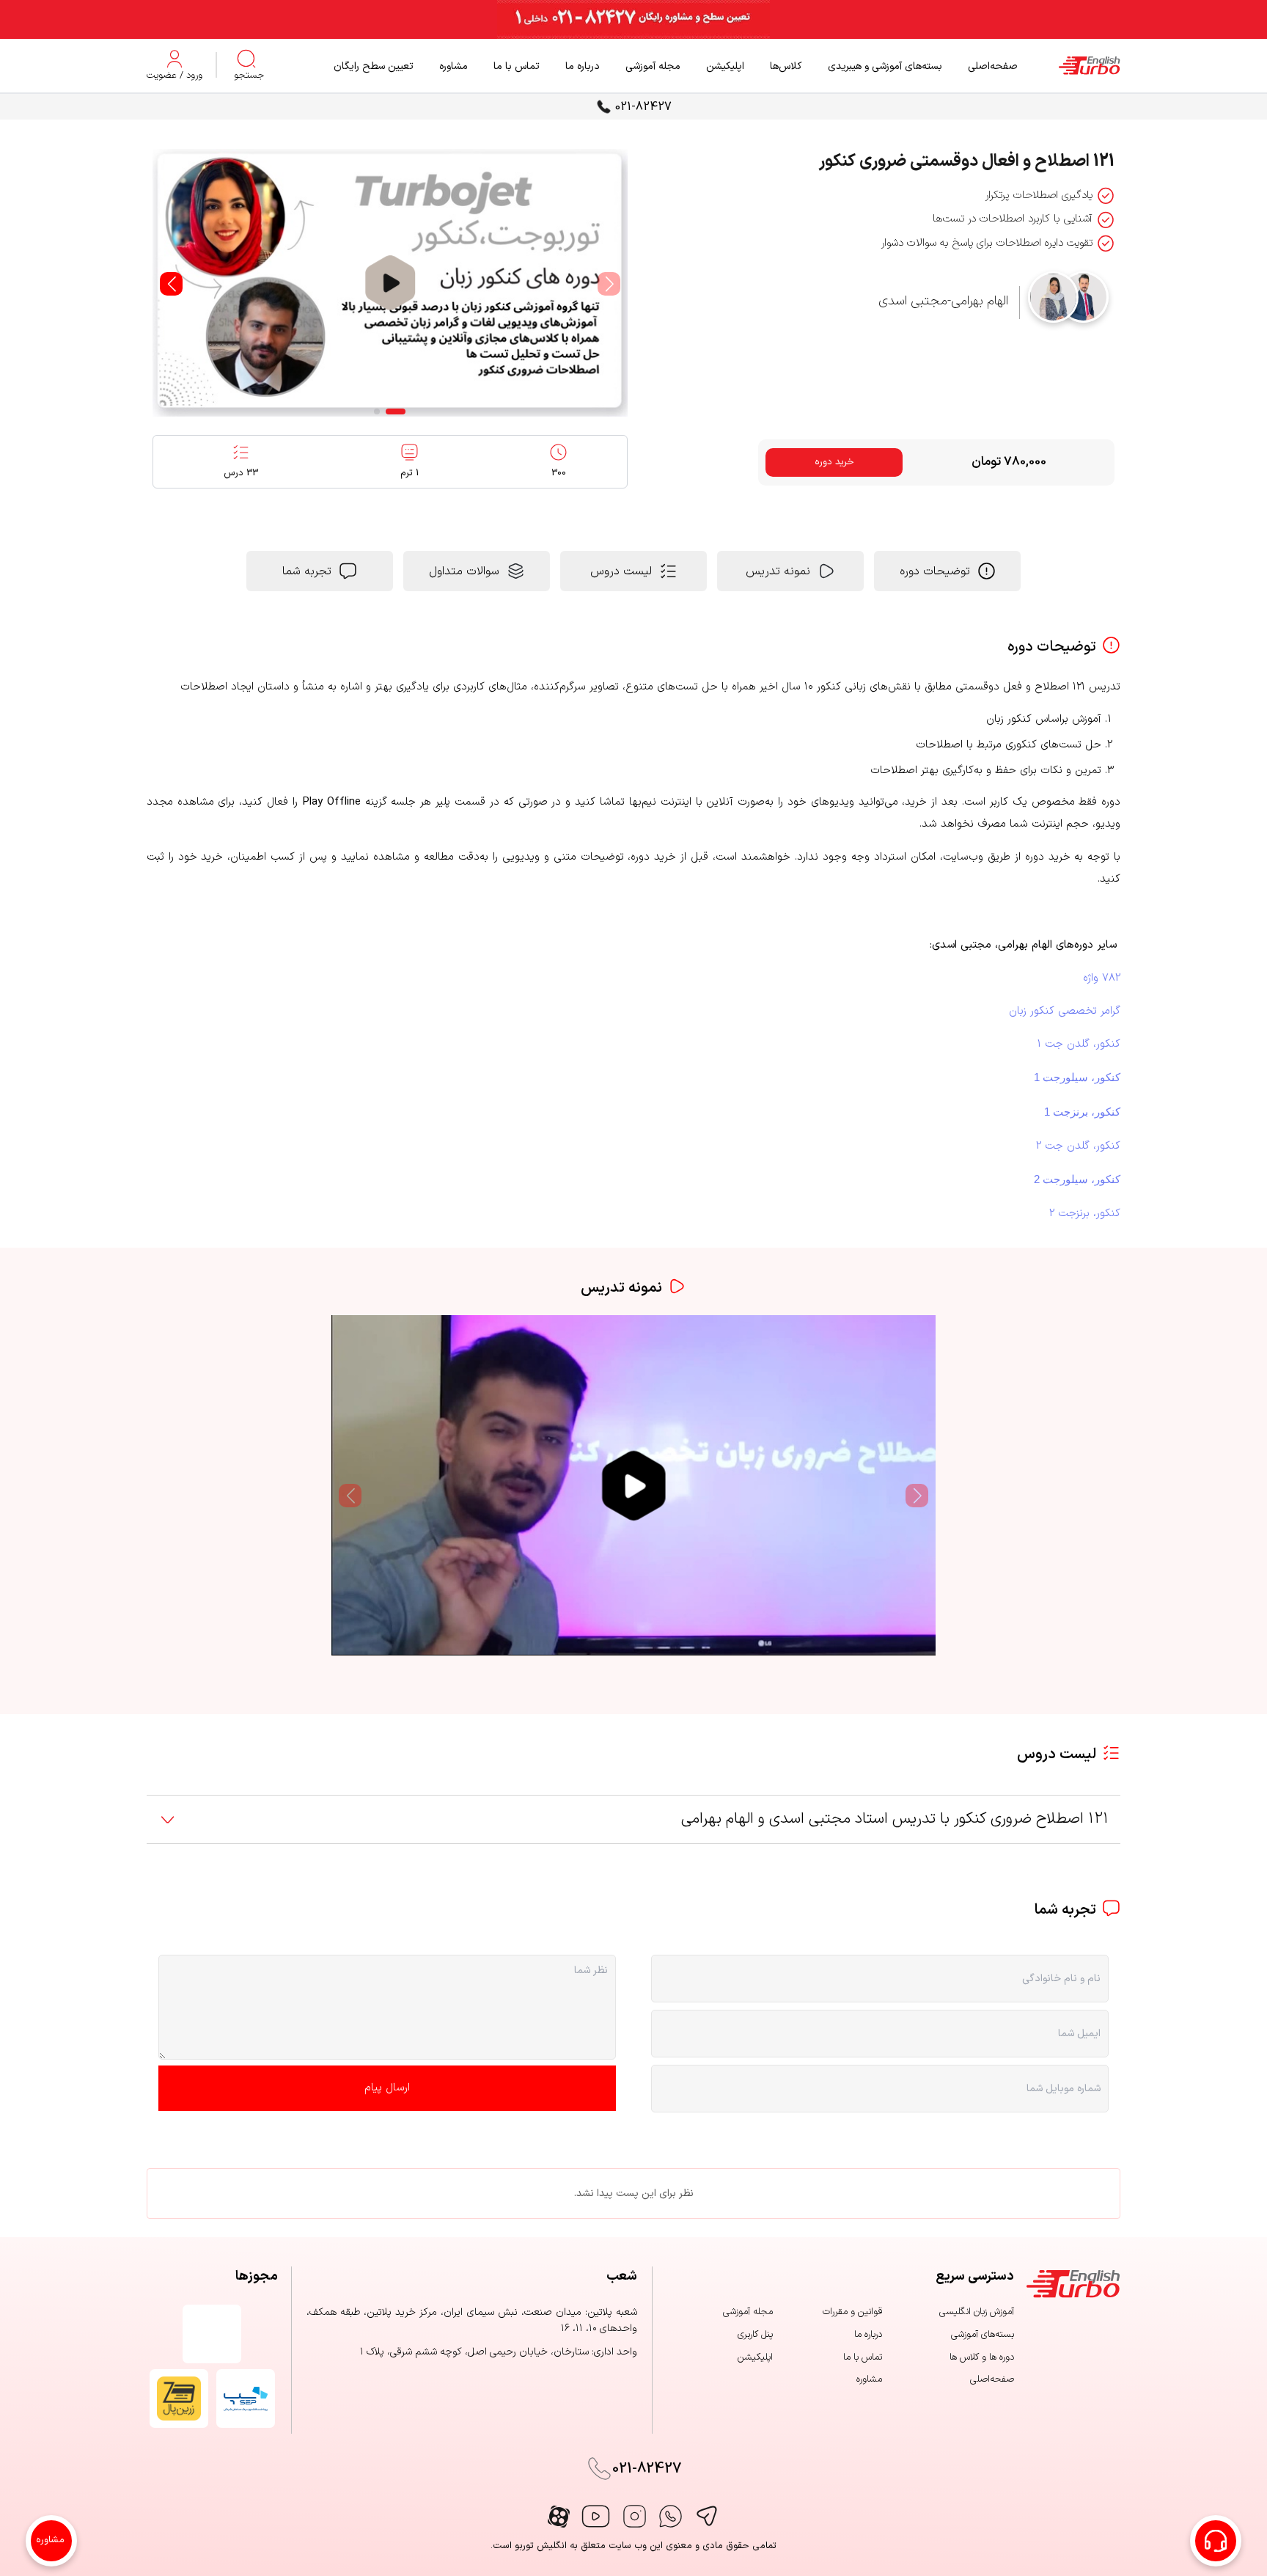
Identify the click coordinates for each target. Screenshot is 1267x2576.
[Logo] (1069, 66)
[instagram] (635, 2516)
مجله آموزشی (653, 66)
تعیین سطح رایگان (374, 66)
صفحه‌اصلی (993, 66)
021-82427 (643, 107)
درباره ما (583, 66)
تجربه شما (307, 571)
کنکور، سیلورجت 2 (1077, 1179)
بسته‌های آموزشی (983, 2335)
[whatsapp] (671, 2516)
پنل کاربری (755, 2335)
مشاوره (453, 66)
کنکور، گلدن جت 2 (1078, 1146)
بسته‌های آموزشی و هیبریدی (885, 66)
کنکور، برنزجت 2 (1085, 1214)
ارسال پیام (387, 2088)
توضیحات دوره (935, 571)
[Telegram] (706, 2516)
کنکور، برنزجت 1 (1082, 1112)
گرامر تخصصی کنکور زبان (1065, 1011)
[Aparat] (559, 2517)
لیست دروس (621, 571)
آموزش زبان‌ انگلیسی (977, 2312)
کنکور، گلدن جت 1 (1079, 1044)
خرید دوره (834, 462)
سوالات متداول (464, 571)
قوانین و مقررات (852, 2312)
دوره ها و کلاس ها (982, 2357)
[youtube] (596, 2516)
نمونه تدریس (778, 571)
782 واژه (1102, 978)
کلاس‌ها (786, 66)
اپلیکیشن (725, 66)
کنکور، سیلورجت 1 (1077, 1077)
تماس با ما (517, 66)
